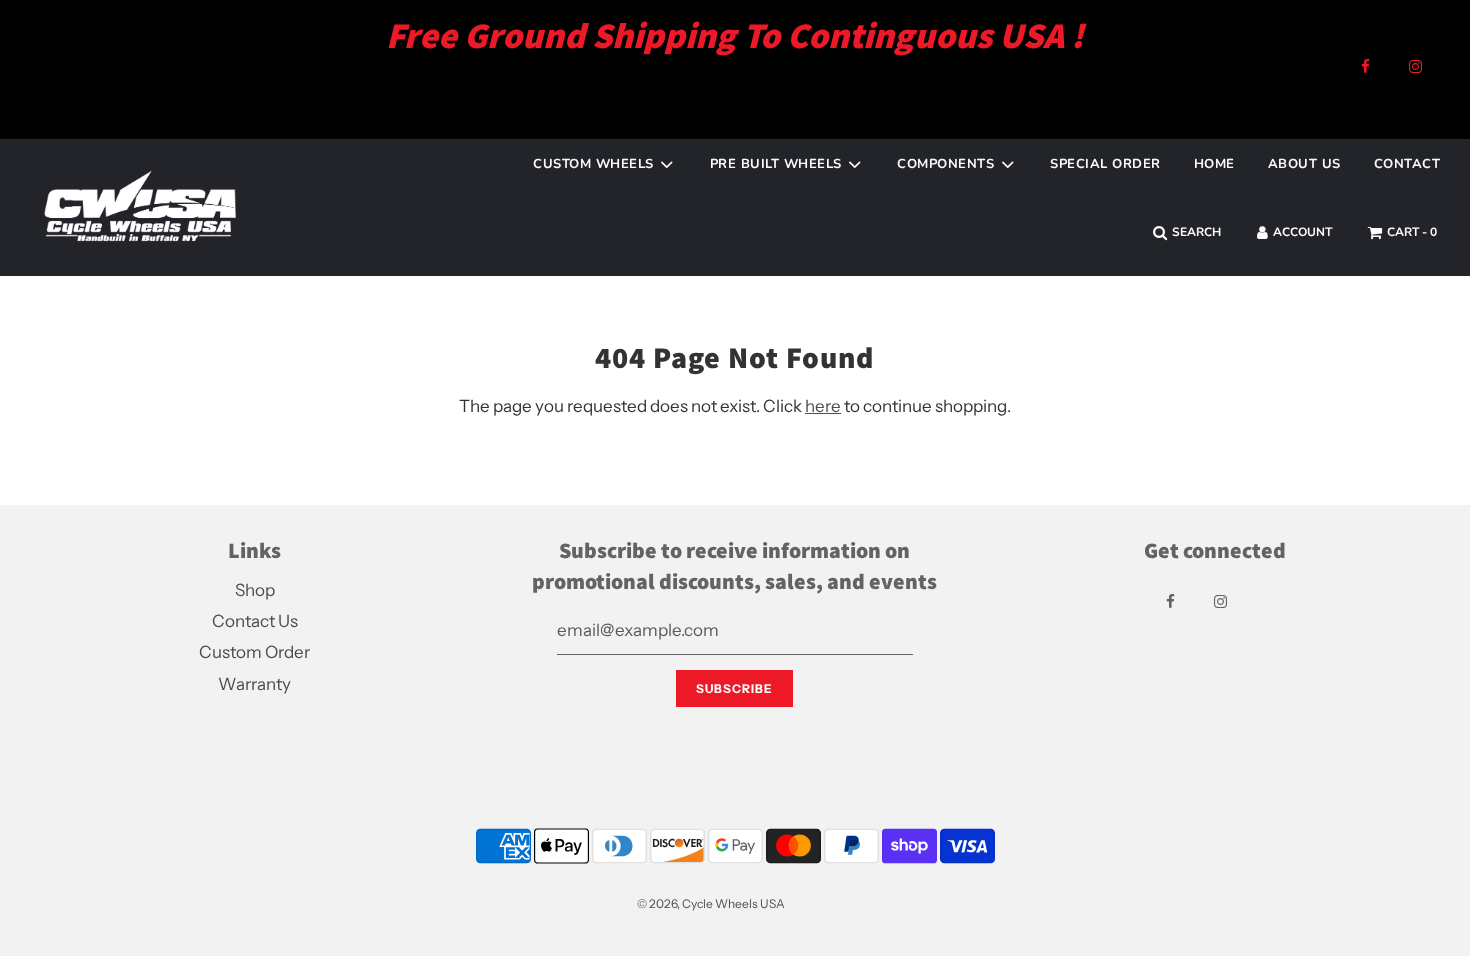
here (823, 406)
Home (1214, 164)
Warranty (254, 684)
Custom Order (254, 652)
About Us (1304, 164)
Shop (255, 590)
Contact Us (255, 621)
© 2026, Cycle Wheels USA (711, 903)
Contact (1407, 164)
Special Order (1105, 164)
